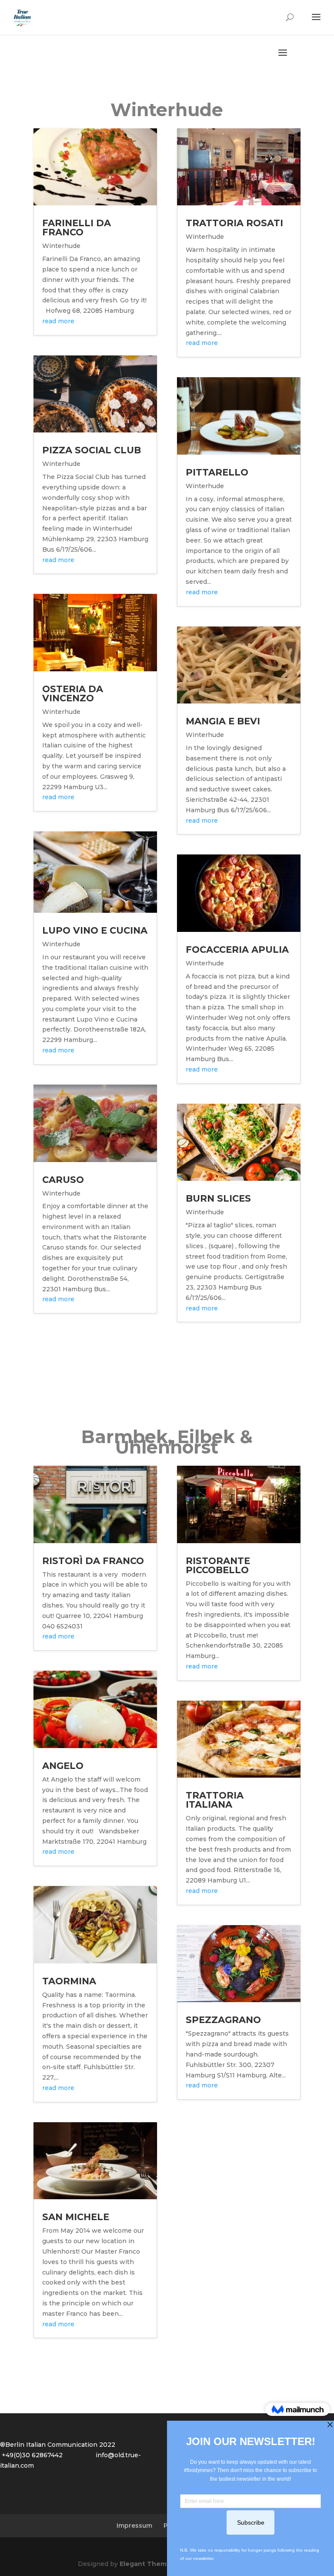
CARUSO (63, 1180)
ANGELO (63, 1766)
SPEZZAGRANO (223, 2020)
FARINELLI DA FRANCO (77, 228)
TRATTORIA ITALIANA (215, 1800)
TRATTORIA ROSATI (234, 223)
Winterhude (61, 246)
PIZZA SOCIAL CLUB (92, 450)
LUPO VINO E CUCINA (95, 930)
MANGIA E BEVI (223, 721)
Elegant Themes (147, 2564)
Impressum (134, 2526)
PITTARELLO (217, 472)
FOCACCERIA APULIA (237, 950)
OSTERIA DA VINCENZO (73, 693)
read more (58, 321)
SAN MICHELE (76, 2217)
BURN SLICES (218, 1198)
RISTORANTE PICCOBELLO (218, 1565)
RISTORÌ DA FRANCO (93, 1561)
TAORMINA (69, 1981)
